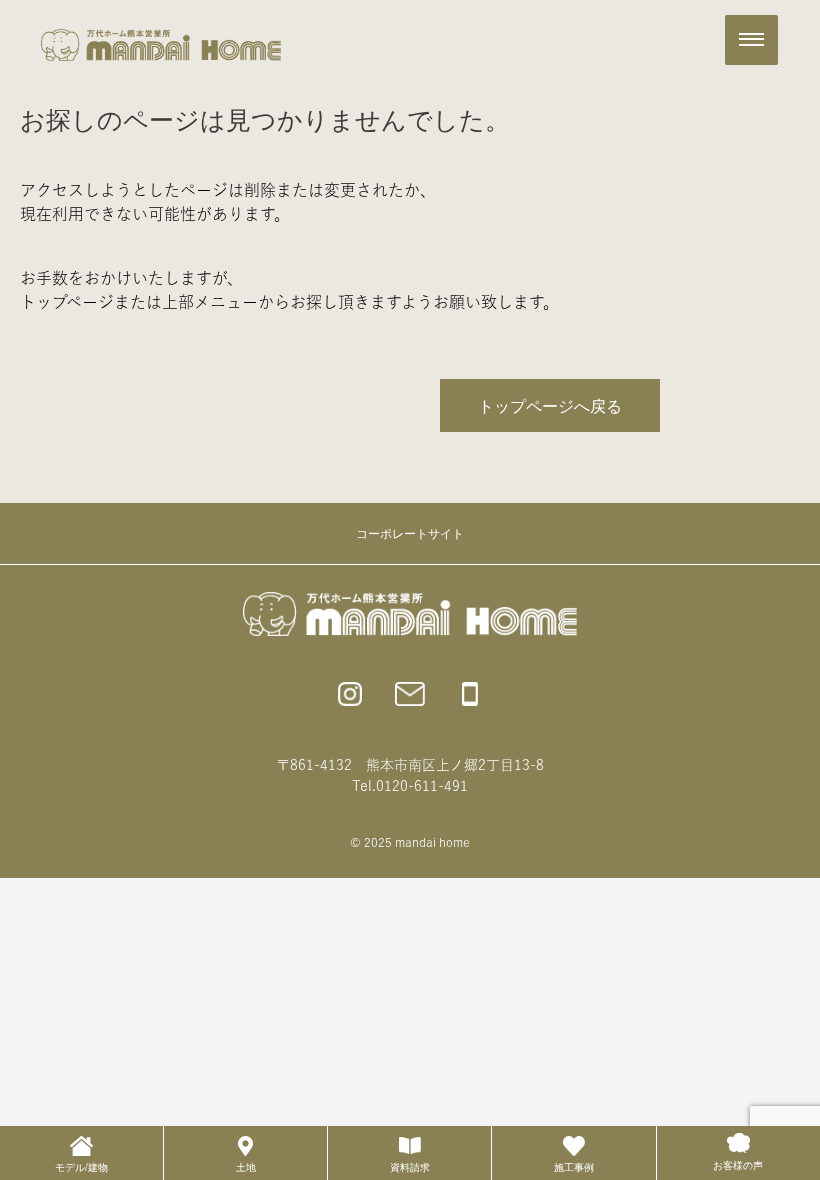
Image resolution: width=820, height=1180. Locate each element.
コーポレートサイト (410, 532)
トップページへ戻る (550, 405)
